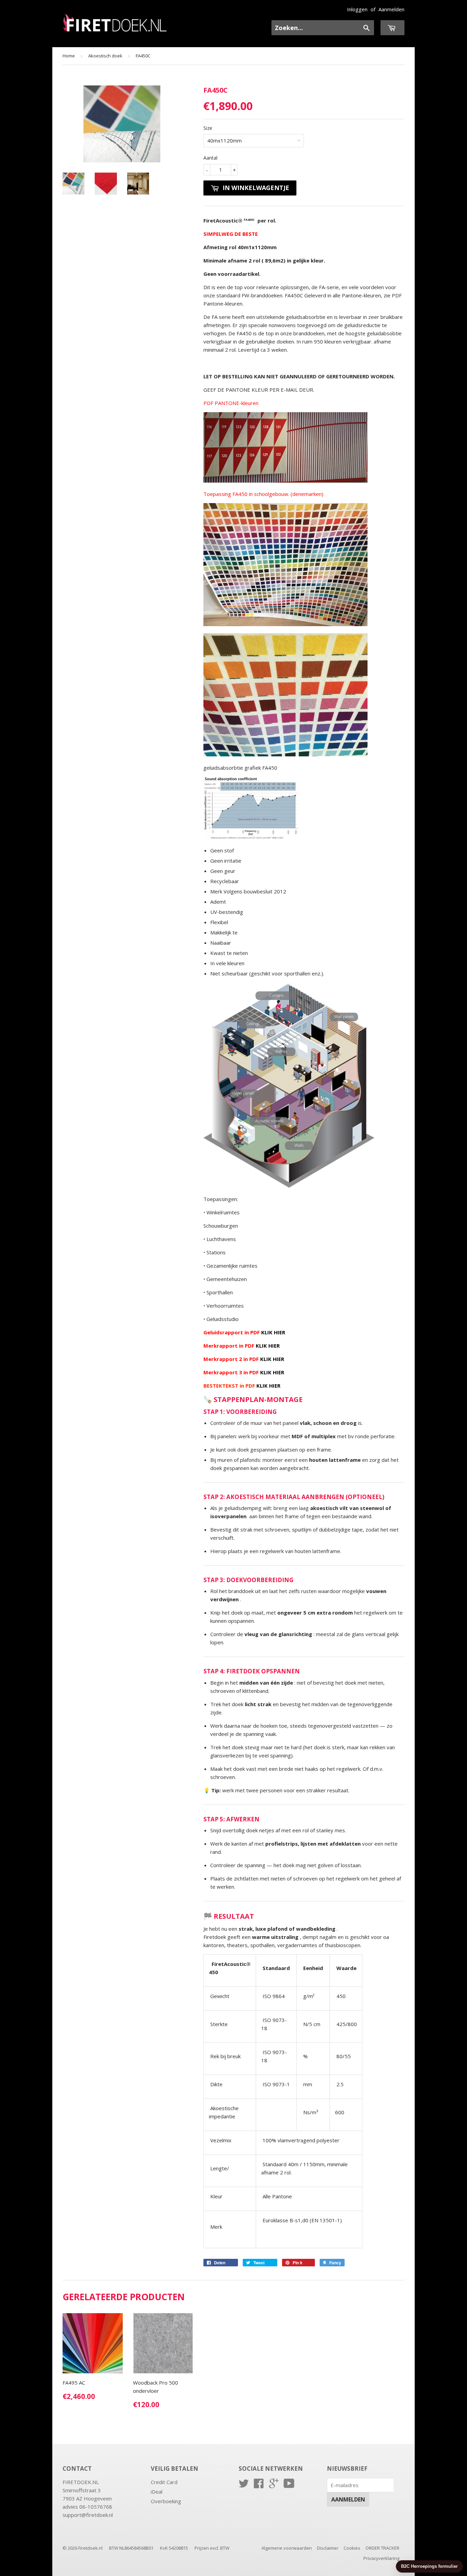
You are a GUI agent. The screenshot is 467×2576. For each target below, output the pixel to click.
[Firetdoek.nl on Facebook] (259, 2485)
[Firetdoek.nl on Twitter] (244, 2485)
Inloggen (357, 9)
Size (208, 128)
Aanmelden (391, 9)
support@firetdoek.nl (88, 2515)
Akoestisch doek (105, 56)
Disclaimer (328, 2548)
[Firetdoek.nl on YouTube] (289, 2485)
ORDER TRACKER (382, 2548)
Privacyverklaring (381, 2558)
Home (69, 56)
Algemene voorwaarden (287, 2548)
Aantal (210, 158)
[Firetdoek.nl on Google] (274, 2485)
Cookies (352, 2548)
